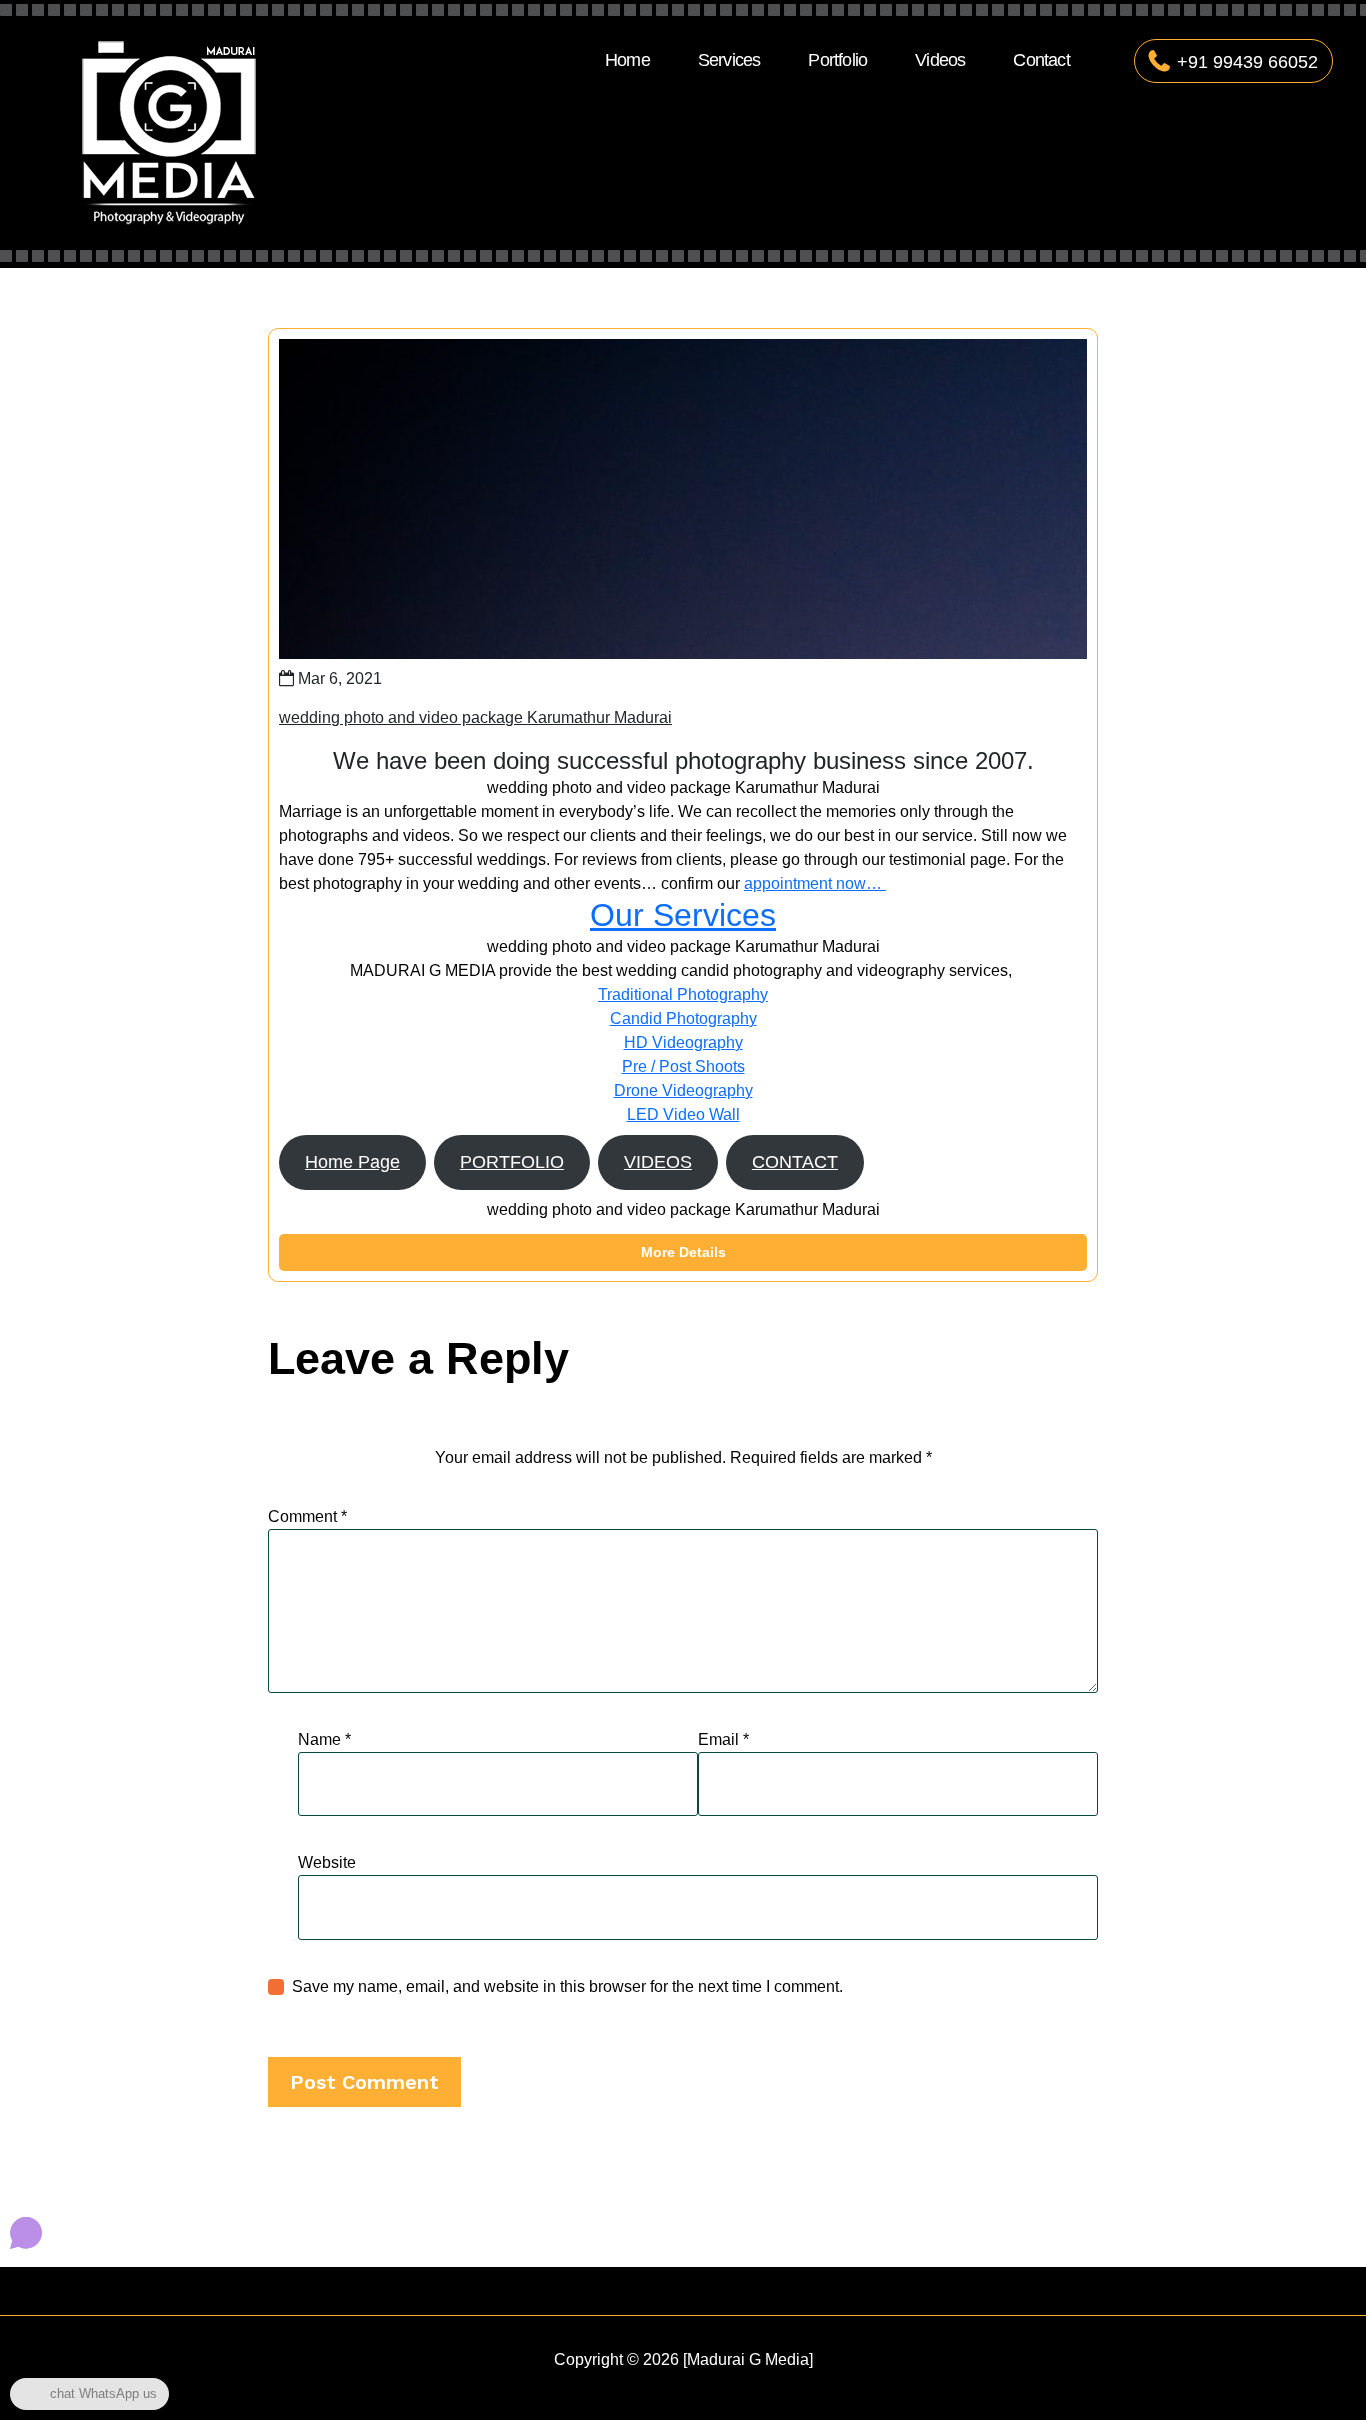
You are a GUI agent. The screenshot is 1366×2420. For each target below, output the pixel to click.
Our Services (683, 915)
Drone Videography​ (683, 1090)
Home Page (352, 1162)
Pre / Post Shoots (683, 1066)
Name (324, 1739)
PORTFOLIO (512, 1162)
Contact (1041, 60)
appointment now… (815, 883)
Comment (307, 1516)
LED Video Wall (683, 1114)
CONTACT (795, 1162)
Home (627, 60)
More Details (683, 1252)
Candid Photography (683, 1018)
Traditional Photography (683, 994)
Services (729, 60)
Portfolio (837, 60)
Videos (940, 60)
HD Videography (683, 1042)
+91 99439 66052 (1247, 62)
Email (723, 1739)
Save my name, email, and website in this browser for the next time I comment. (567, 1986)
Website (327, 1862)
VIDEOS (658, 1162)
